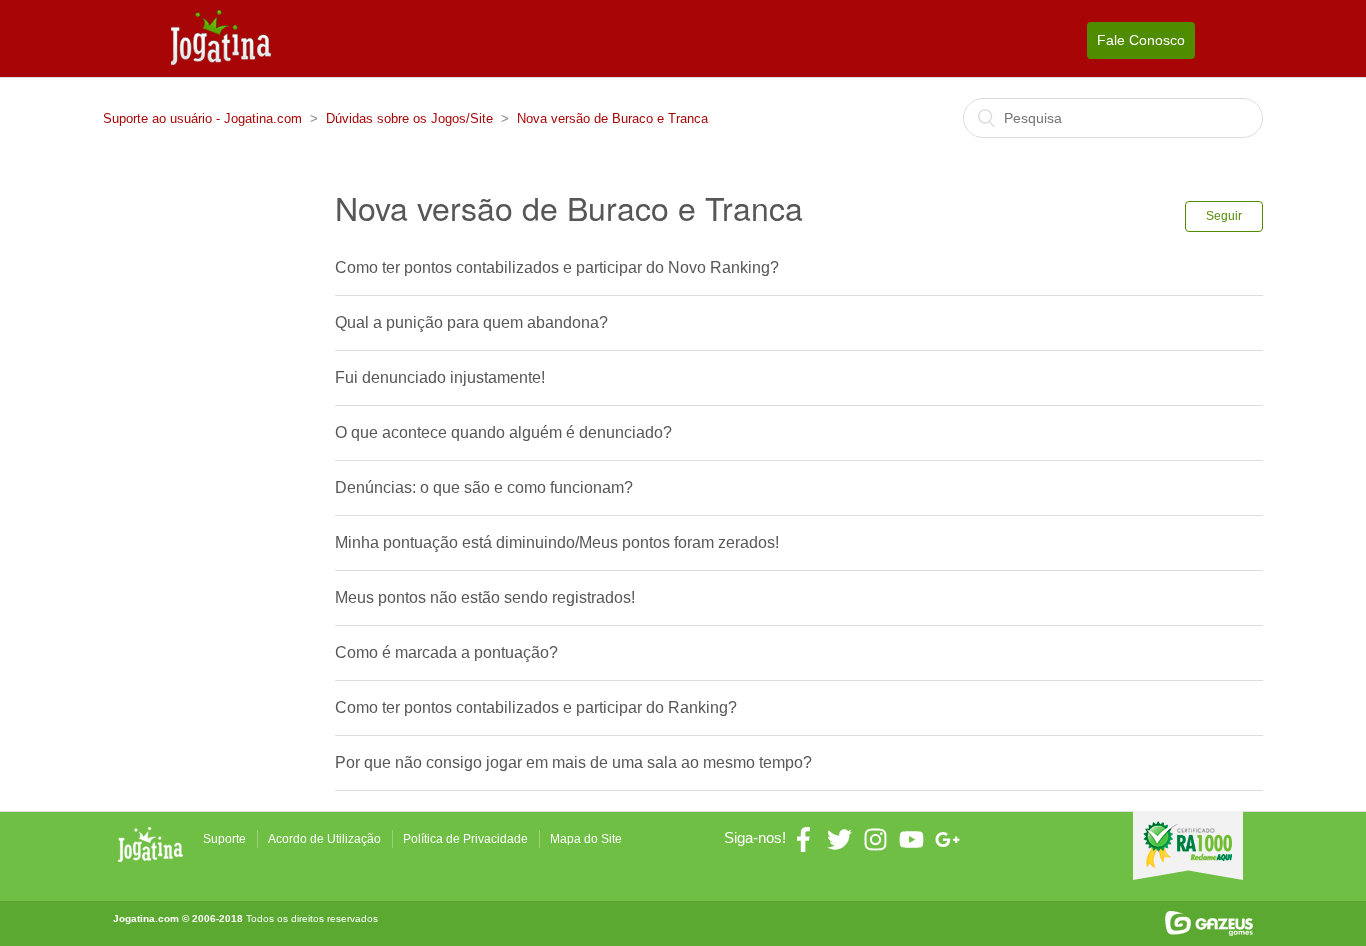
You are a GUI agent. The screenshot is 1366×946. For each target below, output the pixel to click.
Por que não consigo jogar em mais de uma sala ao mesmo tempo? (573, 762)
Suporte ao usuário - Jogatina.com (202, 118)
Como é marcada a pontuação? (446, 652)
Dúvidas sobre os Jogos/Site (409, 118)
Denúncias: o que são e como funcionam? (484, 487)
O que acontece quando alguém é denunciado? (503, 432)
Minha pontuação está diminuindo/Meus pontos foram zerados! (557, 542)
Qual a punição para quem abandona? (471, 322)
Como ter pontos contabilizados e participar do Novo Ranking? (557, 267)
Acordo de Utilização (324, 839)
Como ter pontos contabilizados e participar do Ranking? (536, 707)
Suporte (224, 839)
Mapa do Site (586, 839)
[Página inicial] (221, 59)
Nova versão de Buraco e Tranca (612, 118)
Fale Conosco (1141, 40)
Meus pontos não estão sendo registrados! (485, 597)
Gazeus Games (1209, 923)
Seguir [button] (1224, 216)
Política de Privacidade (465, 839)
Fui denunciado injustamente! (440, 377)
